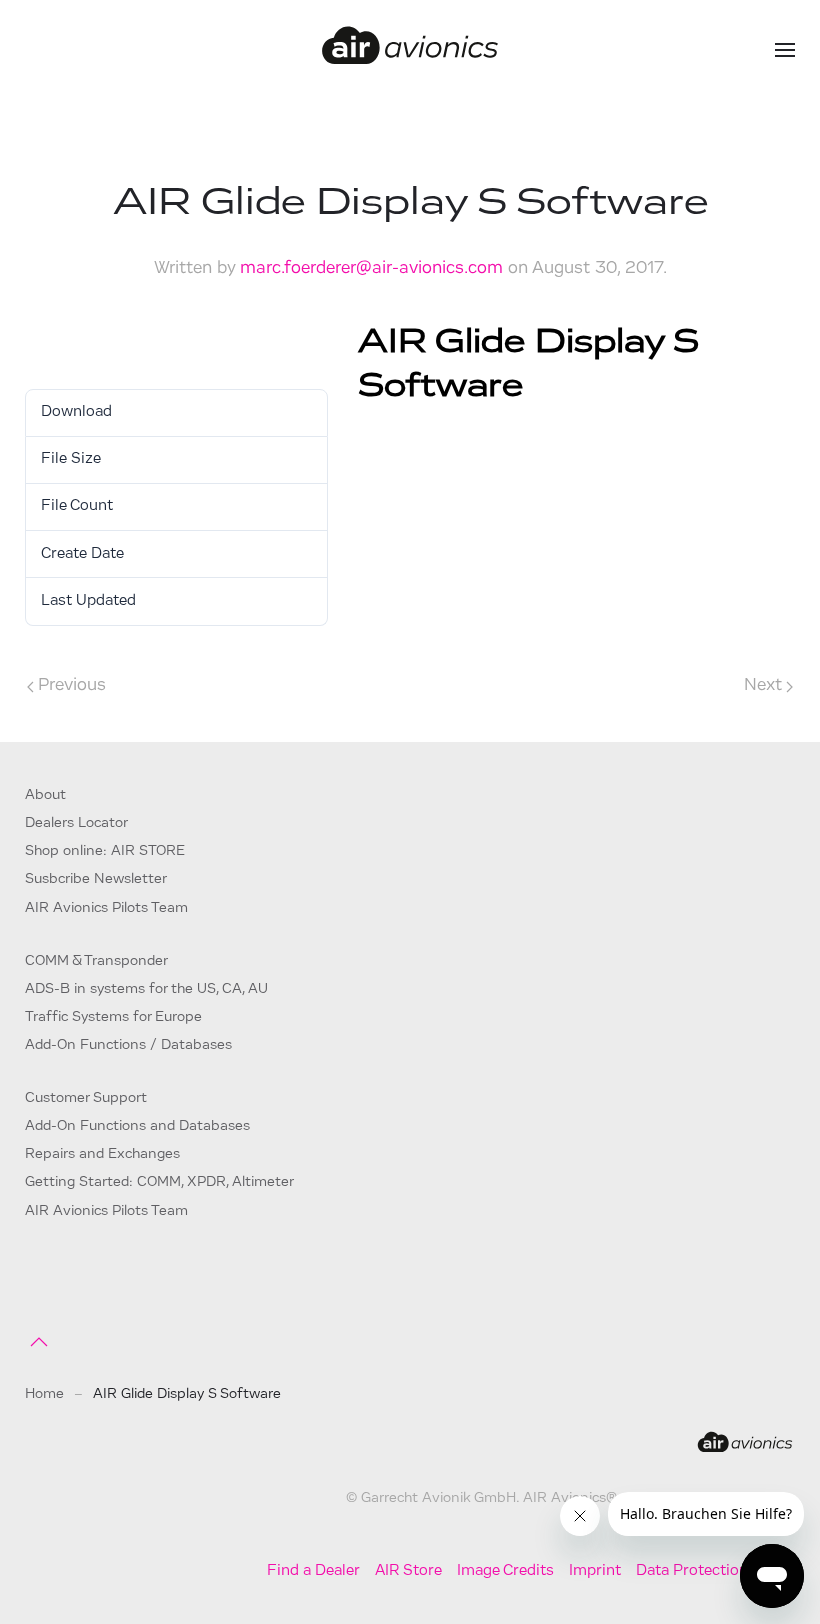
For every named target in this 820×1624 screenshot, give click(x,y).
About (45, 795)
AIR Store (408, 1571)
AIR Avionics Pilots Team (106, 908)
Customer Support (86, 1098)
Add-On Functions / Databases (128, 1045)
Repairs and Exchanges (102, 1154)
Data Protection (692, 1571)
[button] (785, 50)
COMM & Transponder (96, 961)
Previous (72, 685)
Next (763, 685)
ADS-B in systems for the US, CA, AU (146, 989)
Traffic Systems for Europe (113, 1017)
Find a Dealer (313, 1571)
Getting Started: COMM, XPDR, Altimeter (159, 1182)
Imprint (595, 1571)
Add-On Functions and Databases (137, 1126)
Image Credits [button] (505, 1571)
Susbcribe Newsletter (96, 879)
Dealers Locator (76, 823)
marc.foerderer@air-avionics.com (371, 268)
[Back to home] (410, 50)
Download (72, 339)
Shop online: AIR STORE (105, 851)
